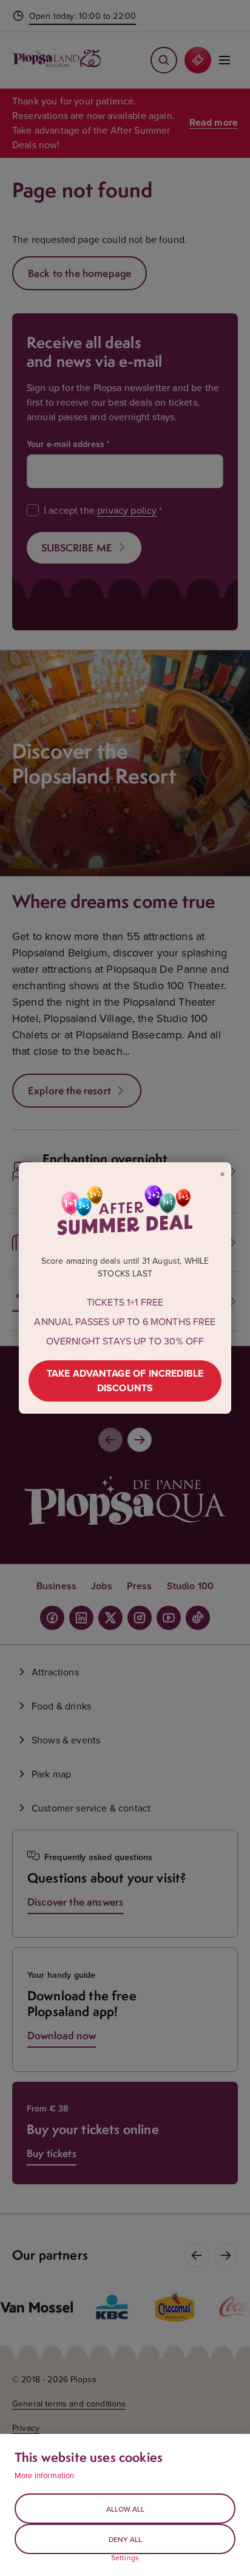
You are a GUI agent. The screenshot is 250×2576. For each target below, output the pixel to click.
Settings (125, 2558)
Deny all (125, 2539)
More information (45, 2475)
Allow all (125, 2509)
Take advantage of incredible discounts (125, 1381)
